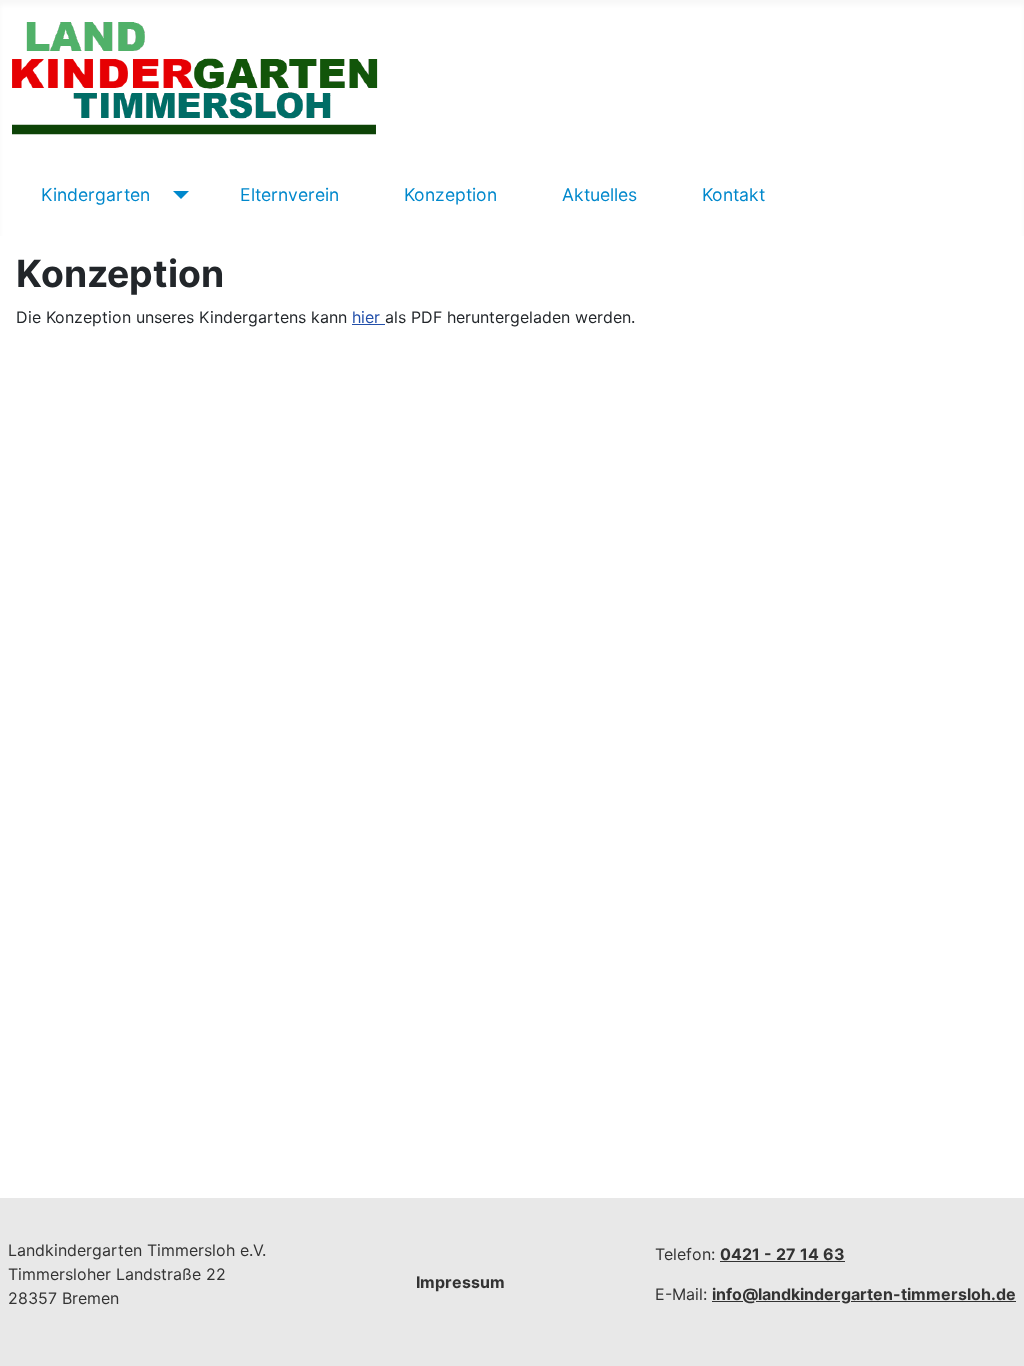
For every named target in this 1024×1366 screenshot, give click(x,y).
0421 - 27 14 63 (782, 1254)
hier (368, 317)
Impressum (460, 1282)
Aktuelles (599, 194)
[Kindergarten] (177, 195)
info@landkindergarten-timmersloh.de (864, 1294)
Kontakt (733, 194)
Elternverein (289, 194)
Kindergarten (95, 194)
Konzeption (450, 194)
